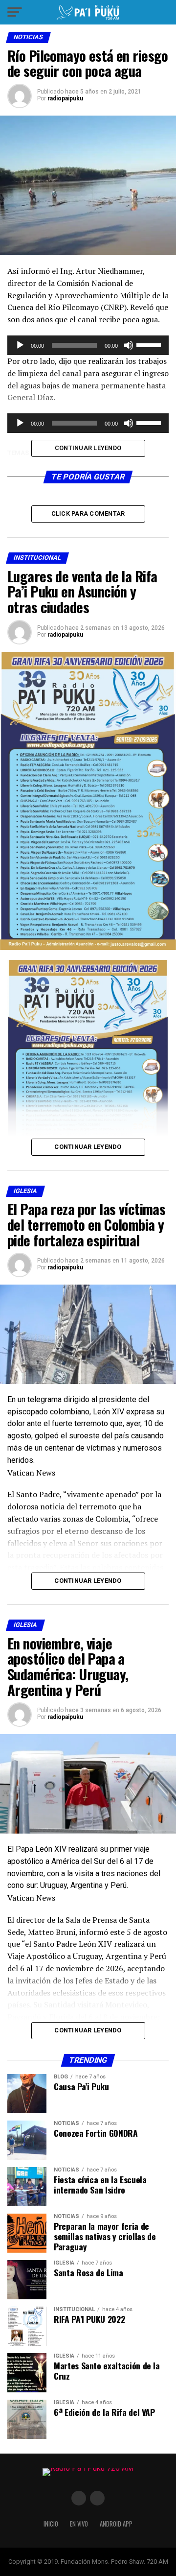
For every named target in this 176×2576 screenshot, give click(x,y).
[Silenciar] (129, 345)
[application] (88, 345)
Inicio (51, 2524)
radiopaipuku (65, 98)
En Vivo (79, 2524)
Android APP (116, 2524)
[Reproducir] (20, 345)
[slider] (150, 344)
